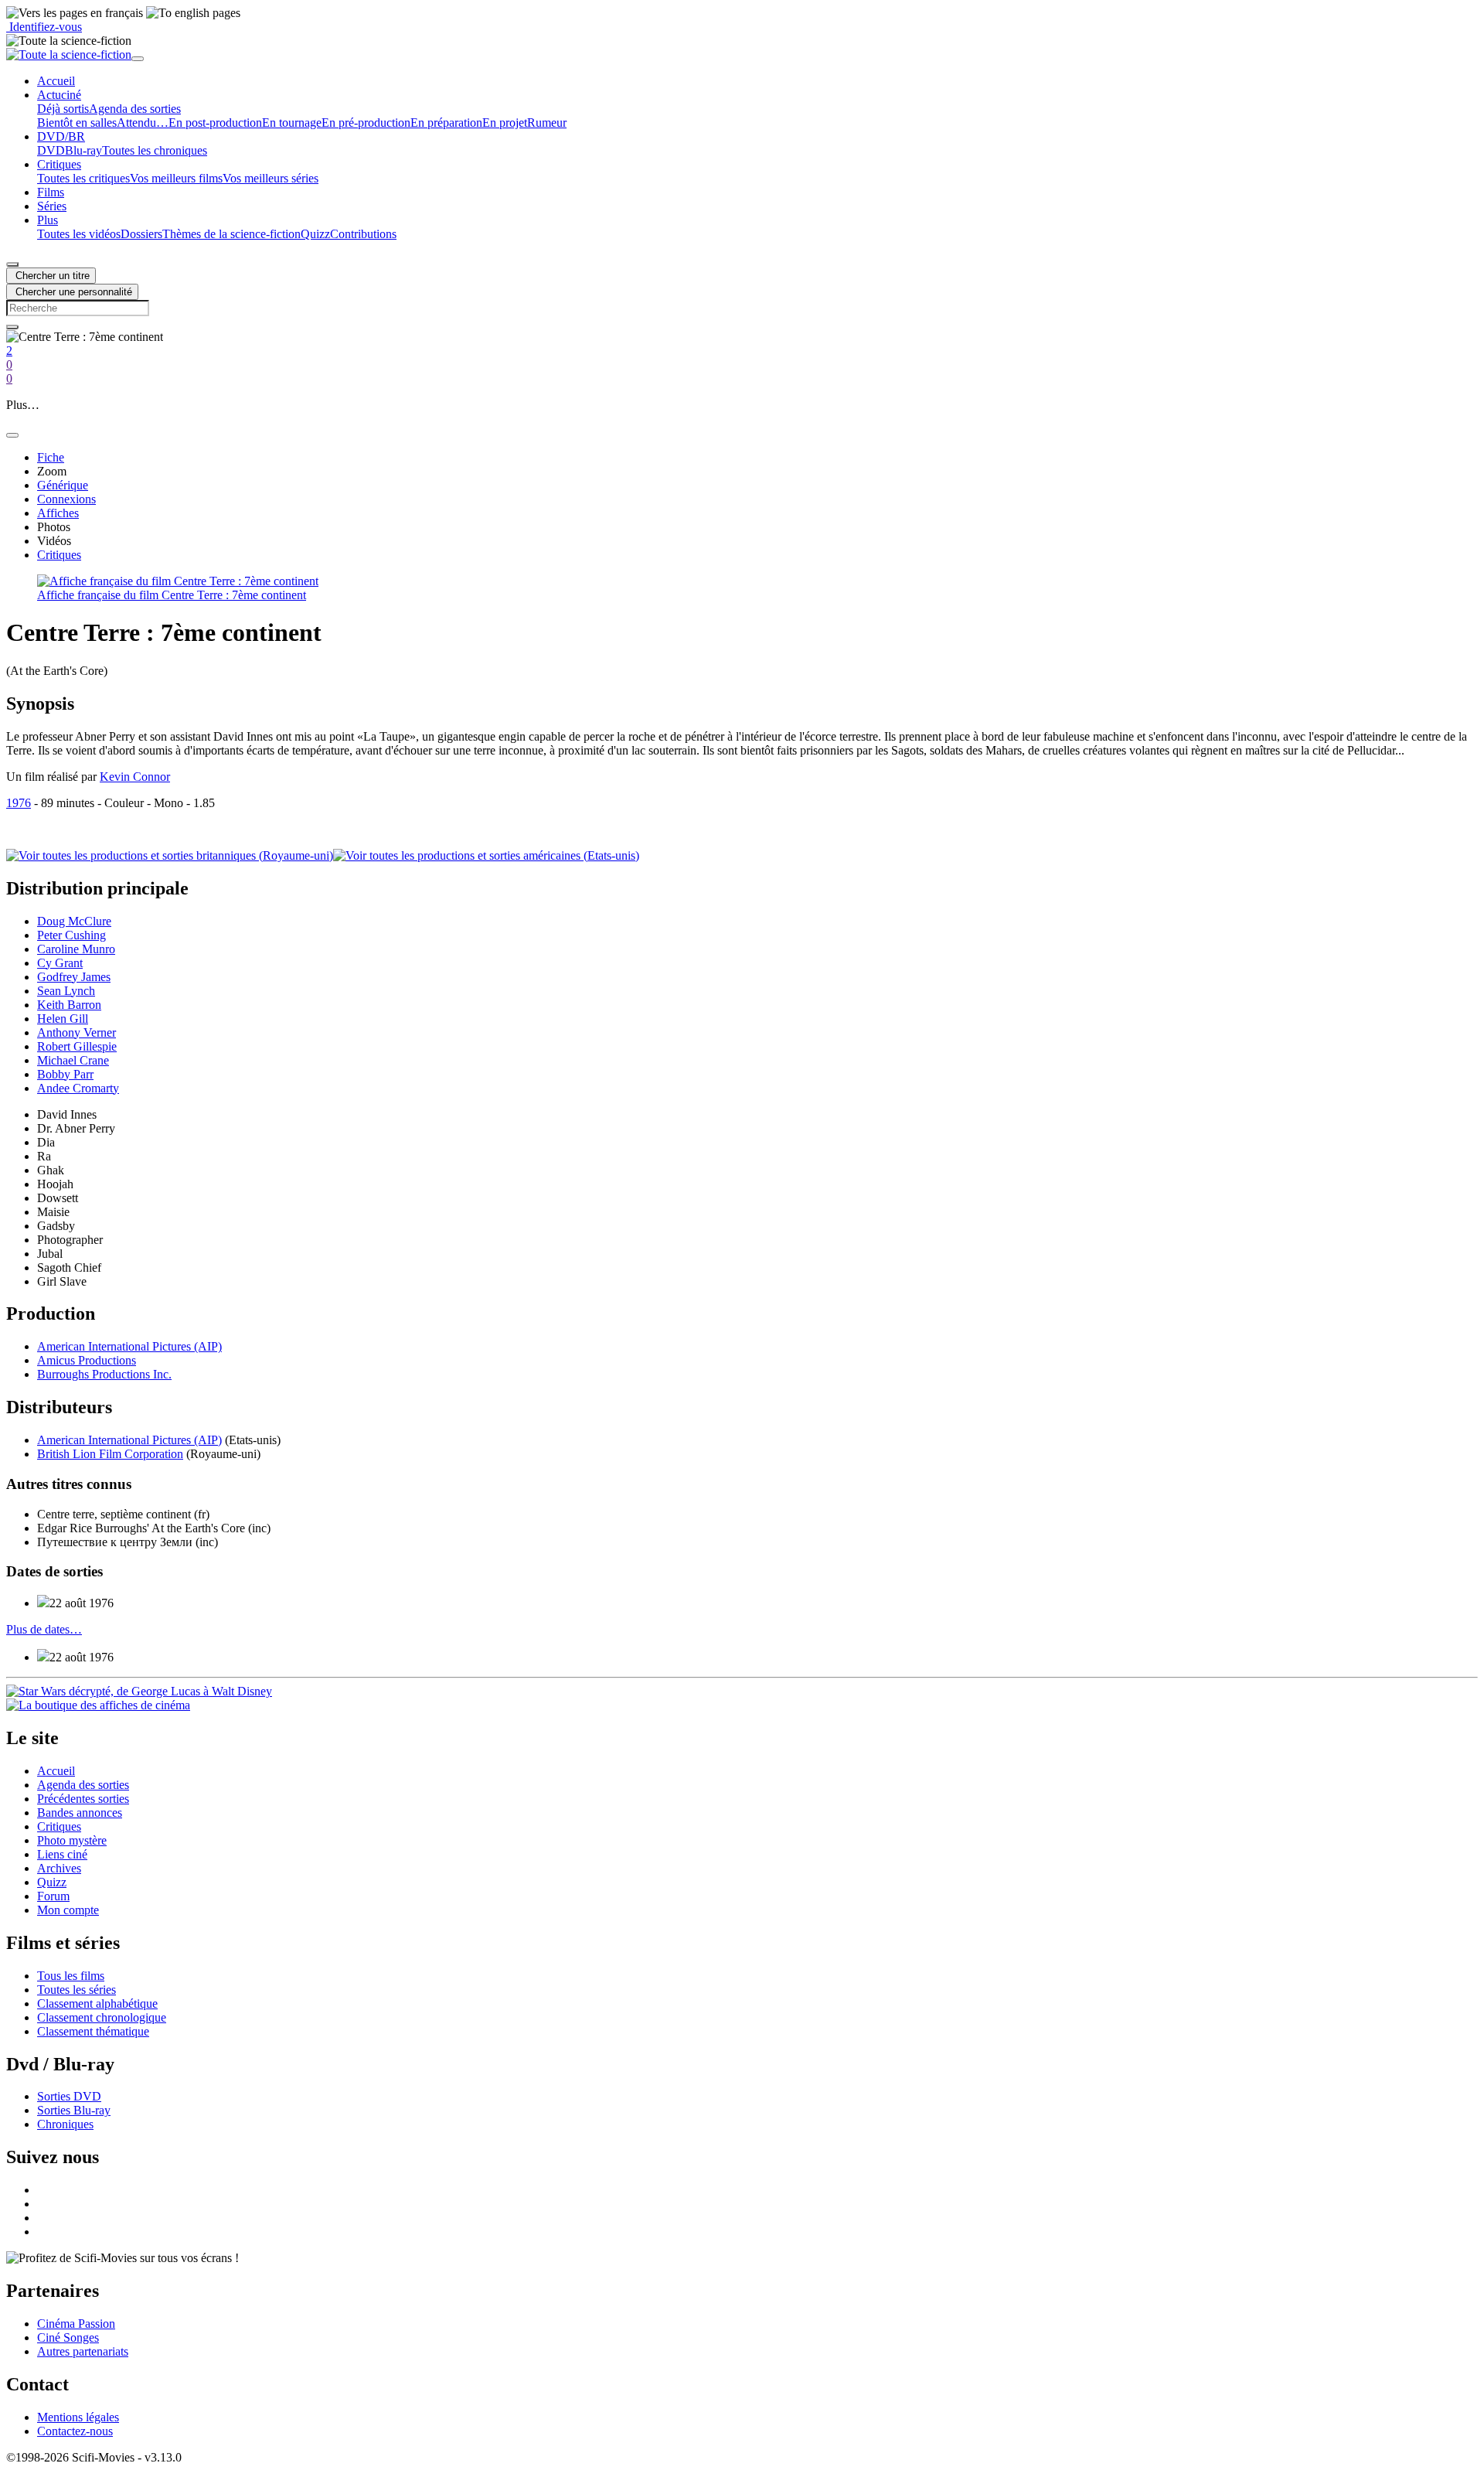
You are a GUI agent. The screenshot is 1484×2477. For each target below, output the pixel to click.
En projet (505, 123)
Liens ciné (62, 1854)
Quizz (315, 234)
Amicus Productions (87, 1360)
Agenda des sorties (135, 109)
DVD (51, 150)
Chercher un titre (51, 276)
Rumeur (547, 123)
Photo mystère (72, 1840)
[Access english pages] (193, 13)
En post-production (215, 123)
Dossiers (141, 234)
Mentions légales (78, 2417)
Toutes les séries (77, 1990)
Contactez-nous (75, 2431)
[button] (59, 95)
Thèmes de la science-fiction (231, 234)
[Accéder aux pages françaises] (75, 13)
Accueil (56, 1771)
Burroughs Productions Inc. (104, 1374)
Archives (59, 1868)
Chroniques (65, 2124)
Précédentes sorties (83, 1799)
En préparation (446, 123)
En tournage (292, 123)
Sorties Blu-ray (74, 2110)
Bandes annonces (80, 1813)
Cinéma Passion (76, 2324)
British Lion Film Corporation (110, 1454)
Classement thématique (93, 2031)
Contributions (363, 234)
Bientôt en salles (77, 123)
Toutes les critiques (83, 178)
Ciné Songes (68, 2337)
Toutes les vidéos (79, 234)
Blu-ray (83, 150)
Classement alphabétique (97, 2003)
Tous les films (71, 1976)
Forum (53, 1896)
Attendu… (143, 123)
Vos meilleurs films (176, 178)
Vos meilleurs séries (271, 178)
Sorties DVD (69, 2096)
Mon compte (68, 1910)
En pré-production (366, 123)
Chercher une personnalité (72, 292)
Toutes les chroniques (155, 150)
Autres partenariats (83, 2351)
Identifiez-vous (44, 27)
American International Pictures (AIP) (129, 1346)
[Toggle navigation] (138, 59)
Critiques (59, 1826)
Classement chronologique (102, 2017)
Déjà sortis (63, 109)
